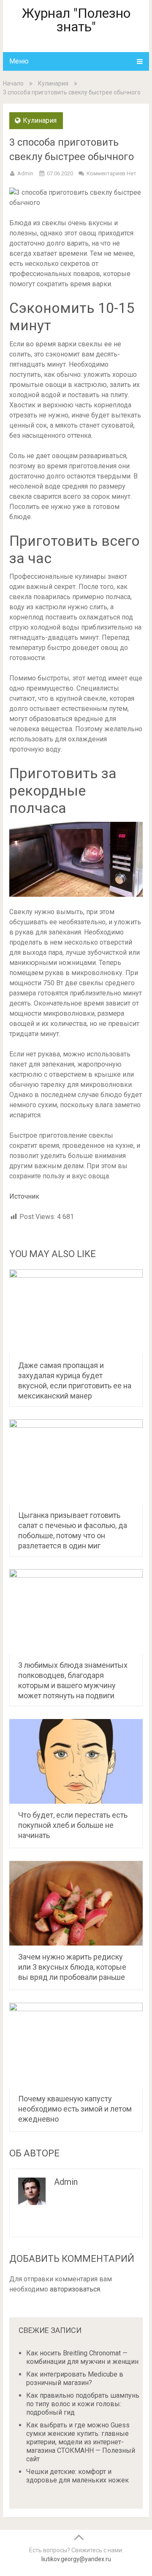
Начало (13, 83)
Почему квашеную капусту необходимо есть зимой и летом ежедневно (75, 2109)
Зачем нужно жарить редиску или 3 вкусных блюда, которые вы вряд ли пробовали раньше (72, 1967)
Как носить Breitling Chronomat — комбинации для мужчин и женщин (82, 2357)
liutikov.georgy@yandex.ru (76, 2559)
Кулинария (53, 83)
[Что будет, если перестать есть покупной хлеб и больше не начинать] (76, 1761)
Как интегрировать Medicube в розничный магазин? (75, 2378)
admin (25, 173)
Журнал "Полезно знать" (76, 20)
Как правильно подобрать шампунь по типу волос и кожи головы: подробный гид (83, 2404)
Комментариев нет (111, 173)
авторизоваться (75, 2289)
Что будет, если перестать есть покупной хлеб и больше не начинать (73, 1825)
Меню (19, 61)
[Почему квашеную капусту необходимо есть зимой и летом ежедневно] (76, 2045)
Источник (24, 1196)
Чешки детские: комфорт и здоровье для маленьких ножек (77, 2476)
